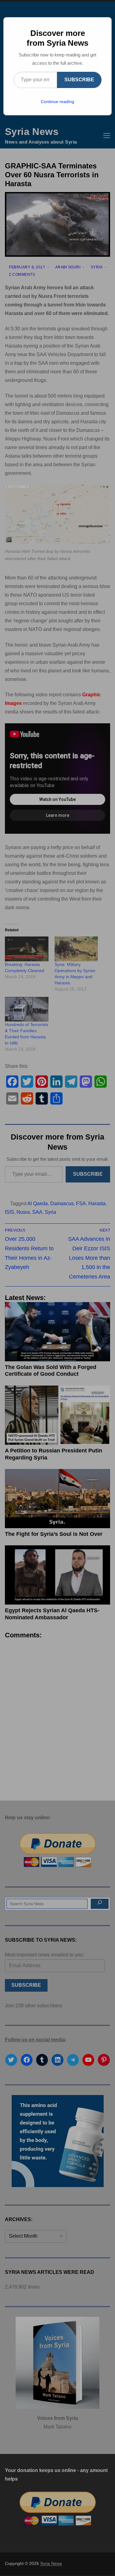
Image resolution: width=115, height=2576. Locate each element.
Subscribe (79, 80)
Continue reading (57, 102)
